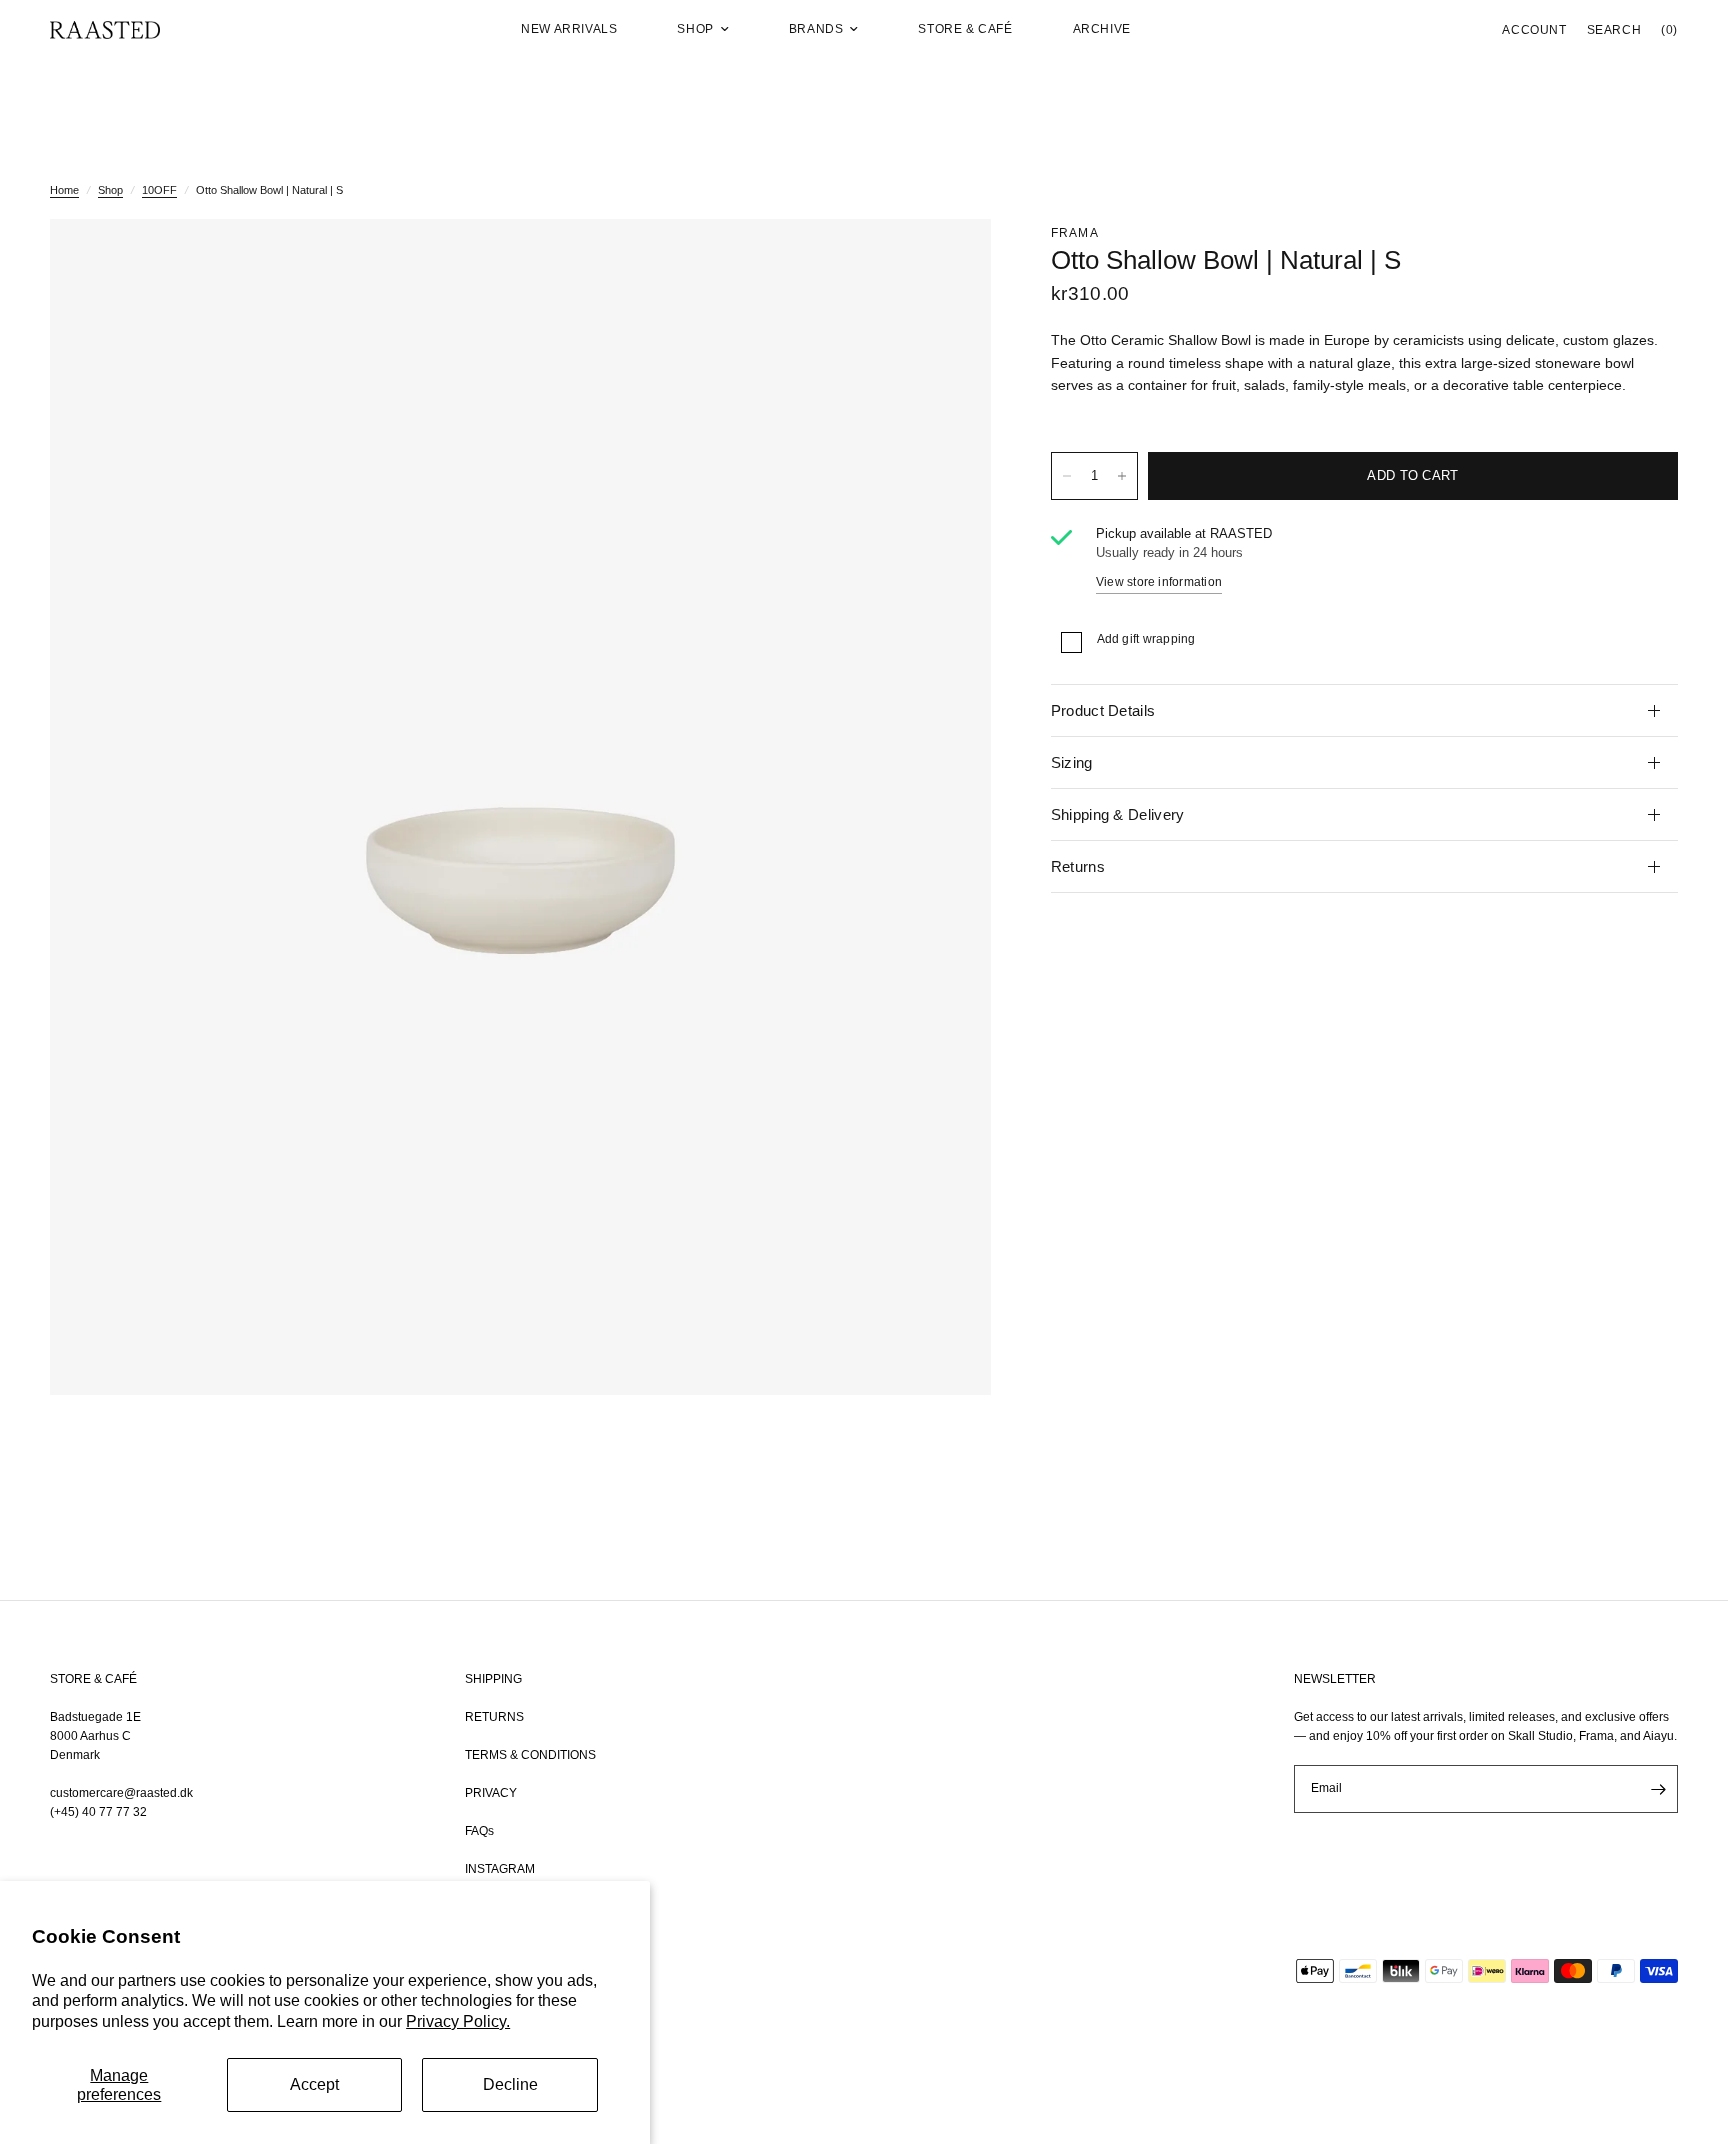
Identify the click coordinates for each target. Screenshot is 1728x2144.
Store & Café (965, 29)
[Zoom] (949, 261)
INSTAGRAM (500, 1869)
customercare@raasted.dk (121, 1793)
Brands (816, 29)
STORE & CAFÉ (93, 1679)
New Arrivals (569, 29)
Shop (695, 29)
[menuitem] (569, 29)
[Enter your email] (1658, 1789)
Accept (314, 2084)
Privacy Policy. (458, 2021)
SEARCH (1614, 30)
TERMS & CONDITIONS (530, 1755)
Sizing (1072, 762)
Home (64, 190)
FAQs (479, 1831)
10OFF (159, 190)
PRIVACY (491, 1793)
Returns (1078, 866)
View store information (1159, 582)
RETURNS (494, 1717)
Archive (1102, 29)
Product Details (1103, 710)
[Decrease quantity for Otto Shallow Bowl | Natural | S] (1067, 476)
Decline (510, 2084)
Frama (1075, 233)
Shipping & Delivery (1118, 814)
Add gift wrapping (1146, 639)
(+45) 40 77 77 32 (98, 1812)
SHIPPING (493, 1679)
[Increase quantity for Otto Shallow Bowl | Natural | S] (1122, 476)
